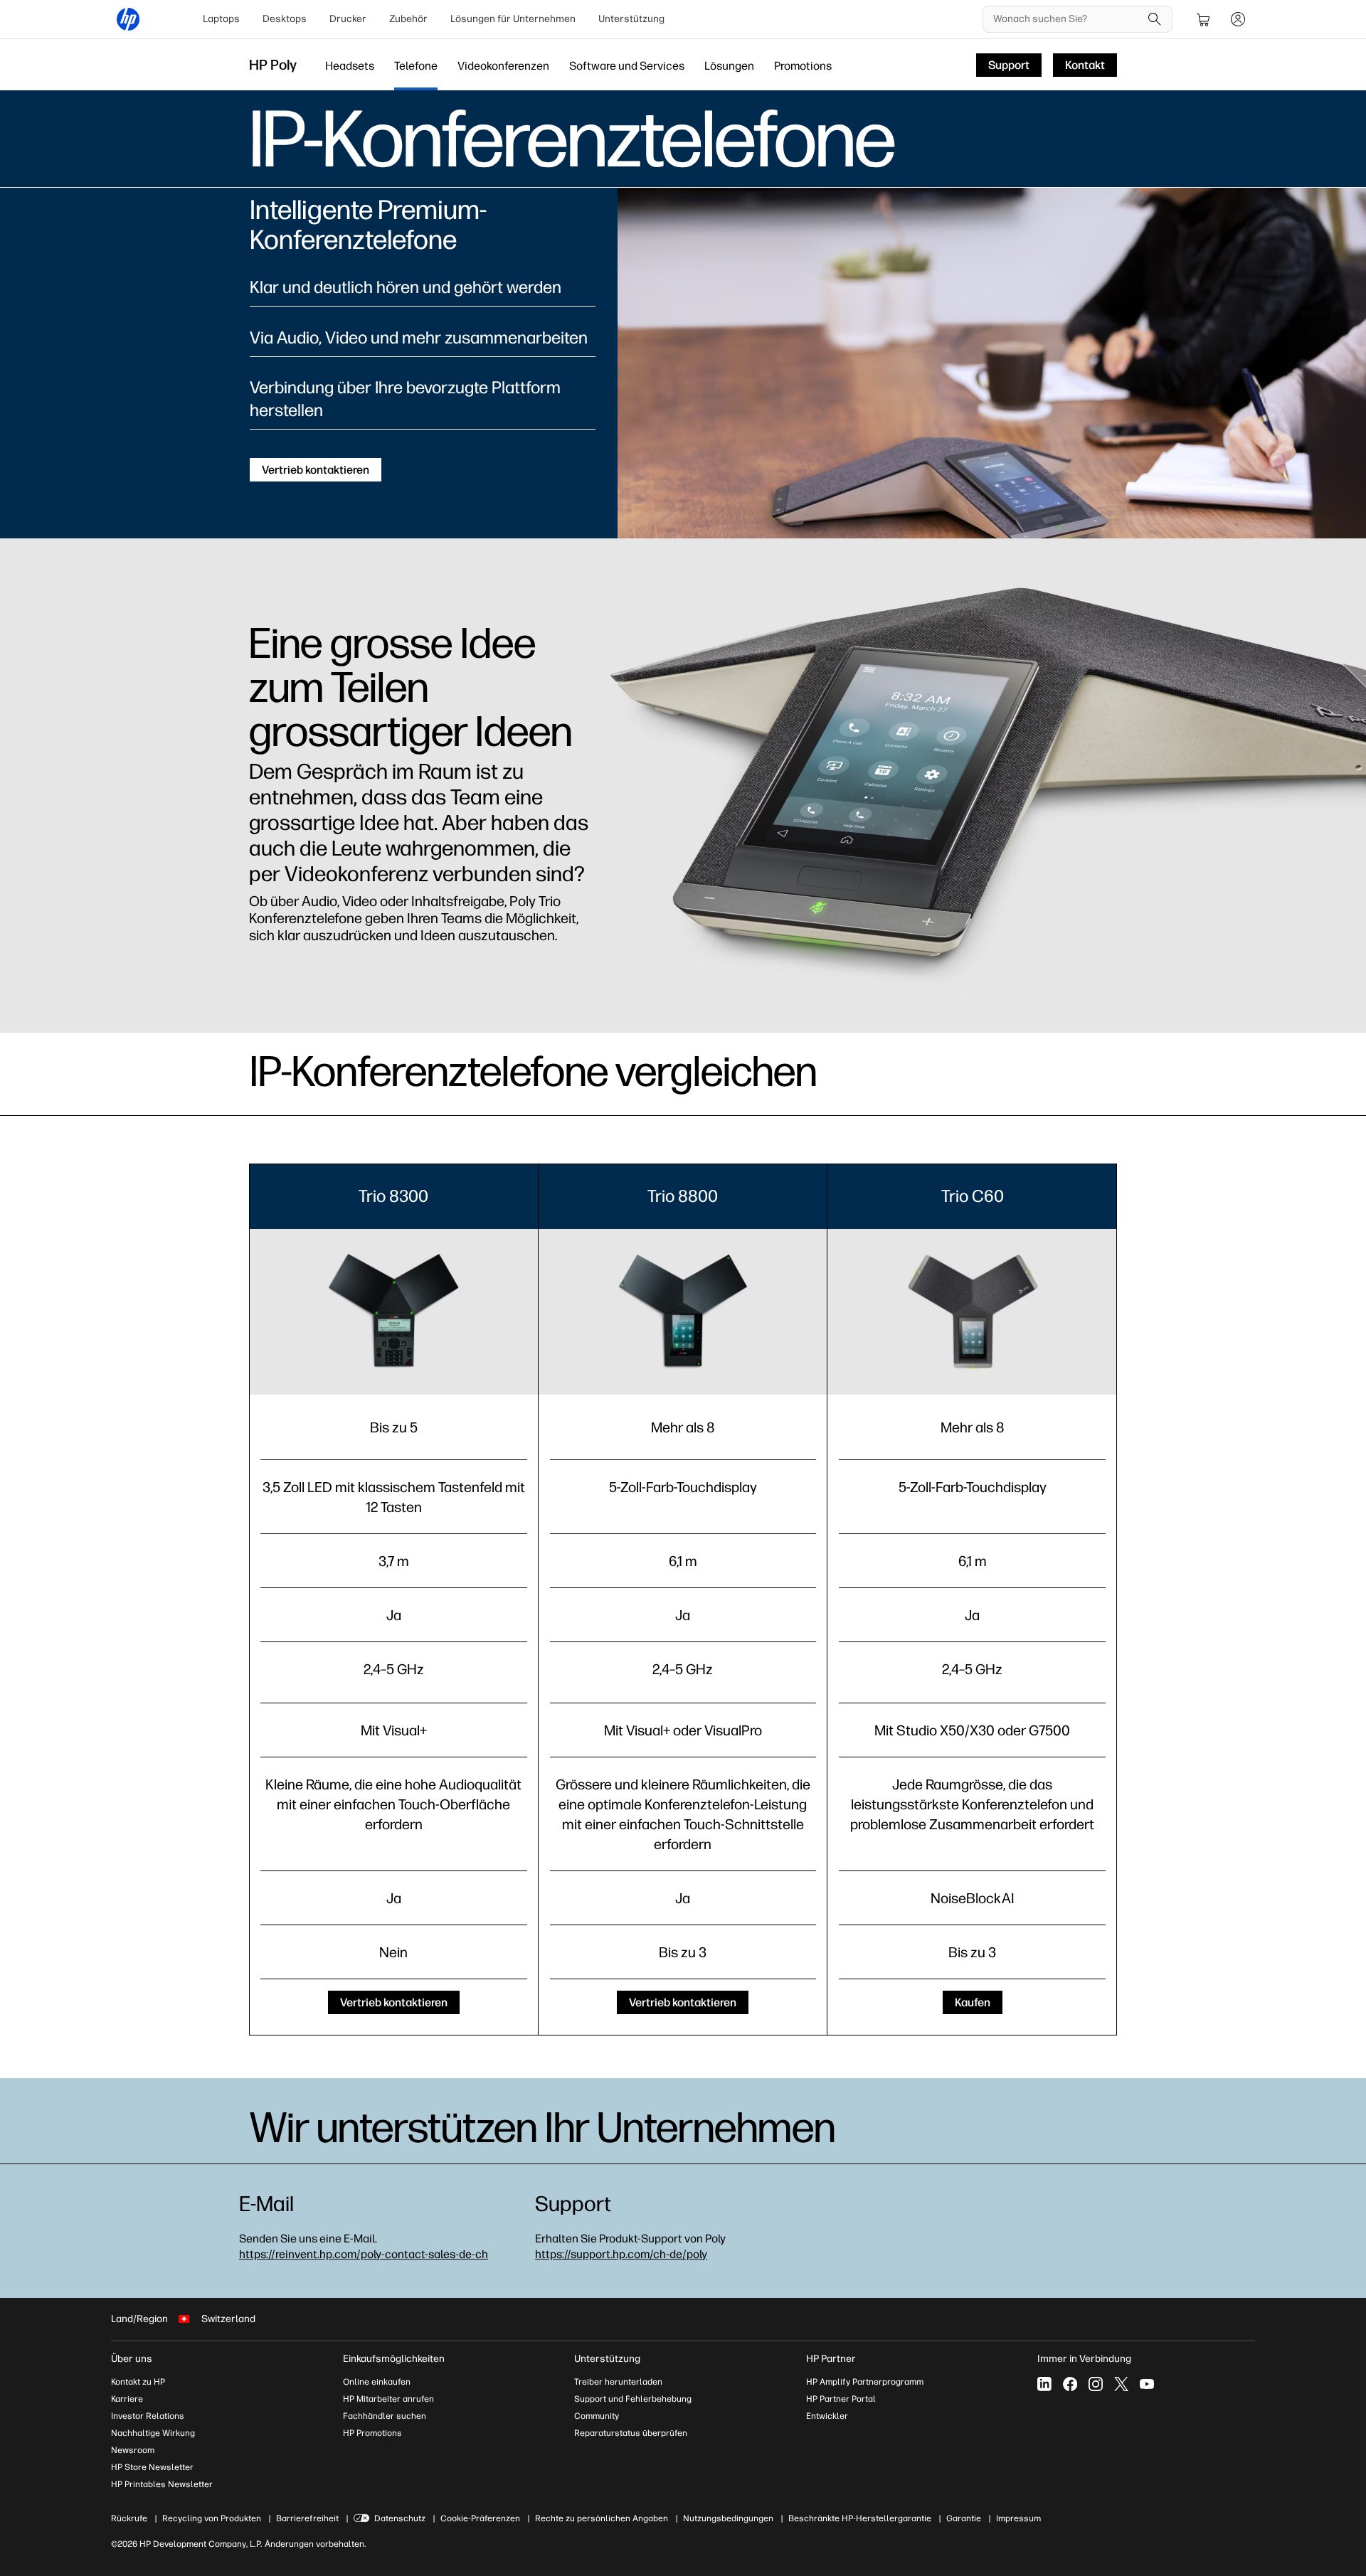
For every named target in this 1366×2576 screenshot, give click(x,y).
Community (597, 2416)
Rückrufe (129, 2518)
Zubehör (408, 19)
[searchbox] (1067, 19)
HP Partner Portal (841, 2399)
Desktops (285, 19)
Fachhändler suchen (385, 2416)
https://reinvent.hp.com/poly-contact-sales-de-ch (364, 2254)
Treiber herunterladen (618, 2382)
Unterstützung (631, 19)
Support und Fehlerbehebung (633, 2399)
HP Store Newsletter (152, 2467)
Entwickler (827, 2416)
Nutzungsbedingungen (728, 2518)
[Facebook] (1070, 2384)
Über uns (132, 2359)
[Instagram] (1096, 2384)
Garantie (964, 2518)
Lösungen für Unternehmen (513, 19)
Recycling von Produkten (212, 2518)
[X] (1121, 2384)
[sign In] (1238, 19)
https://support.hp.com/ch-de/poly (621, 2254)
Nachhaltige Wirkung (153, 2433)
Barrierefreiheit (307, 2518)
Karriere (127, 2399)
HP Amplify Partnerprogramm (865, 2382)
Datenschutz (400, 2518)
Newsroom (133, 2450)
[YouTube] (1147, 2384)
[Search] (1155, 19)
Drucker (348, 19)
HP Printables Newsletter (162, 2484)
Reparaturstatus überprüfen (631, 2433)
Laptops (221, 19)
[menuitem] (221, 19)
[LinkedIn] (1044, 2384)
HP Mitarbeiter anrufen (388, 2399)
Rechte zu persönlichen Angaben (602, 2518)
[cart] (1204, 19)
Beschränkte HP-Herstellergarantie (860, 2518)
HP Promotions (372, 2433)
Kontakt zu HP (138, 2382)
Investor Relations (148, 2416)
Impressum (1018, 2518)
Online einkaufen (377, 2382)
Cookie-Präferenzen (480, 2518)
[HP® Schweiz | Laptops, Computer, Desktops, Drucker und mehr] (128, 19)
